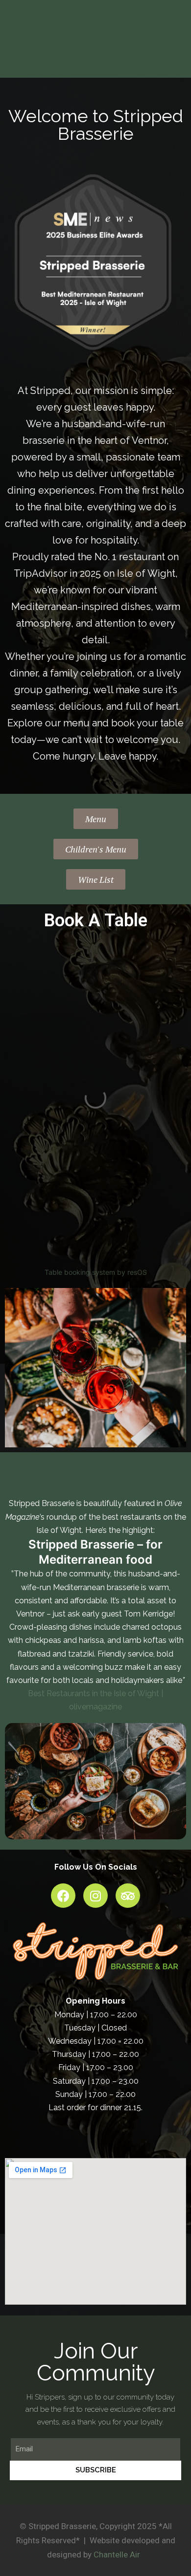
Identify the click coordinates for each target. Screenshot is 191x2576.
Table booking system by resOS (96, 1272)
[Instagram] (95, 1896)
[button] (96, 819)
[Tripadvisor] (128, 1896)
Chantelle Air (117, 2554)
